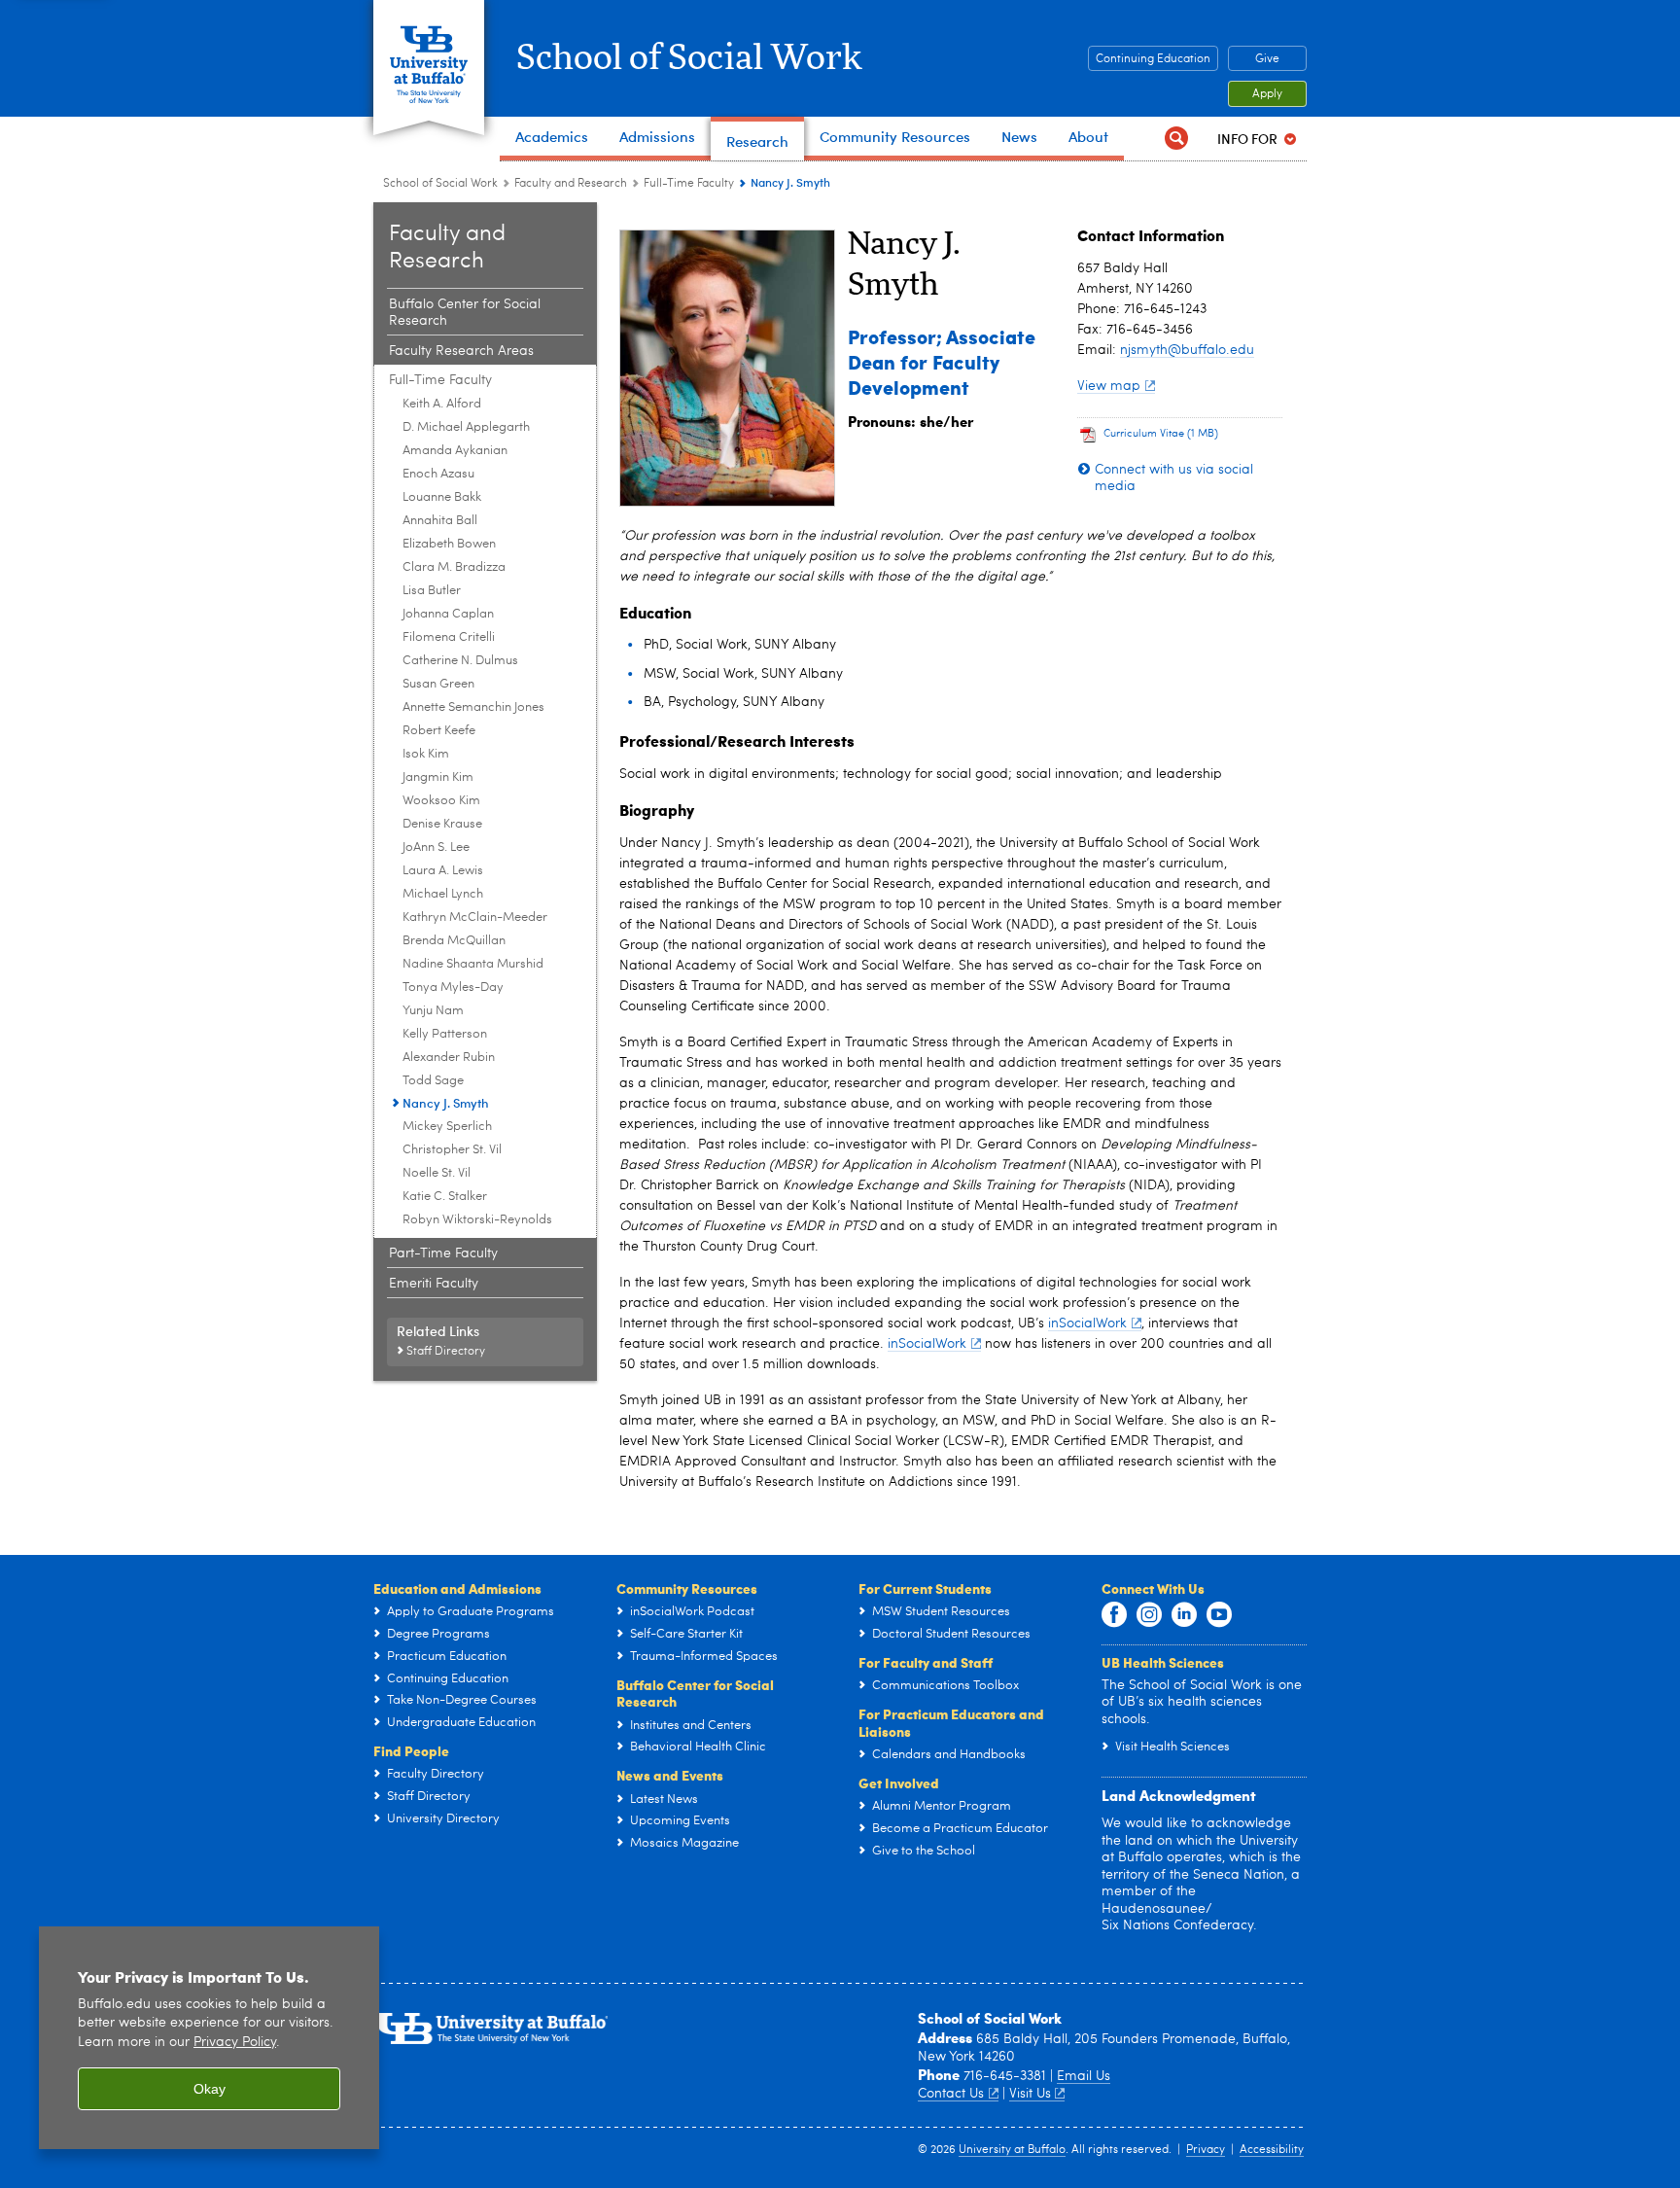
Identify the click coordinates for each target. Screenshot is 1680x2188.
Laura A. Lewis (443, 871)
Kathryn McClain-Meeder (475, 918)
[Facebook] (1114, 1615)
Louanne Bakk (442, 497)
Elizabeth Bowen (449, 544)
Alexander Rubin (449, 1058)
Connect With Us (1153, 1588)
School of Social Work (689, 58)
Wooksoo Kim (441, 801)
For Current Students (925, 1588)
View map (1109, 386)
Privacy (1206, 2150)
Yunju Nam (433, 1011)
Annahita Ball (440, 521)
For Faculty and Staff (926, 1662)
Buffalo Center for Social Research (465, 313)
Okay (210, 2089)
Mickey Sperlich (447, 1127)
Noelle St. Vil (437, 1173)
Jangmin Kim (438, 777)
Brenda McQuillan (454, 941)
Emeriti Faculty (434, 1284)
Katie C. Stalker (445, 1197)
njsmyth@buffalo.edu (1187, 350)
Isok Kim (426, 754)
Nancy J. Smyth (446, 1102)
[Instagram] (1149, 1615)
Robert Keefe (439, 731)
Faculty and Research (571, 184)
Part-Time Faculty (443, 1253)
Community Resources (687, 1588)
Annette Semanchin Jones (473, 707)
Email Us (1084, 2076)
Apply (1267, 94)
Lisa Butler (432, 591)
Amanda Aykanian (455, 451)
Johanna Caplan (448, 614)
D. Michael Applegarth (466, 427)
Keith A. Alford (442, 404)
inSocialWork (1087, 1323)
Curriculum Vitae (1161, 434)
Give (1267, 59)
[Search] (1176, 139)
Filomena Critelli (449, 637)
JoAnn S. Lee (436, 847)
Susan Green (438, 684)
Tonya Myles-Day (453, 988)
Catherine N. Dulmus (460, 661)
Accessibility (1272, 2150)
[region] (209, 2038)
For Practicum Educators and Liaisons (951, 1722)
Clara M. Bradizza (454, 567)
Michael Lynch (443, 894)
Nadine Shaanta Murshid (473, 964)
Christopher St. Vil (452, 1150)
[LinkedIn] (1184, 1615)
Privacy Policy (235, 2043)
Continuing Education (1153, 59)
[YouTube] (1219, 1615)
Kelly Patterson (445, 1034)
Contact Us (951, 2094)
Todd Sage (433, 1081)
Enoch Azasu (438, 474)
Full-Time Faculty (689, 184)
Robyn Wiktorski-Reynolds (477, 1220)
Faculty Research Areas (461, 351)
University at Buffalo (1012, 2150)
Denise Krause (442, 824)
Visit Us (1030, 2094)
